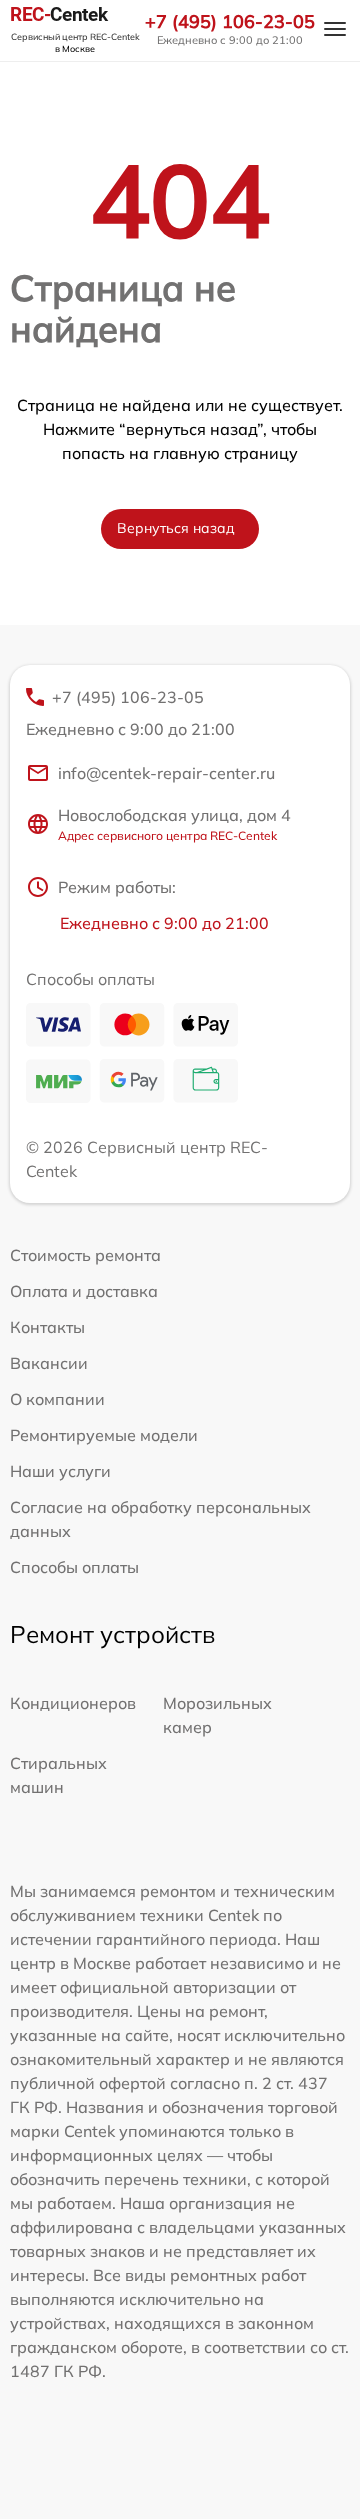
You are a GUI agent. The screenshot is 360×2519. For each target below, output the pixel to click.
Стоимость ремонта (85, 1255)
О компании (57, 1399)
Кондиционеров (73, 1703)
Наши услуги (60, 1471)
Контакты (47, 1327)
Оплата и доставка (84, 1291)
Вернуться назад (176, 528)
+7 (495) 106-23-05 (230, 22)
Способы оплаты (74, 1567)
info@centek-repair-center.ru (166, 773)
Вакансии (49, 1363)
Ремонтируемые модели (104, 1435)
